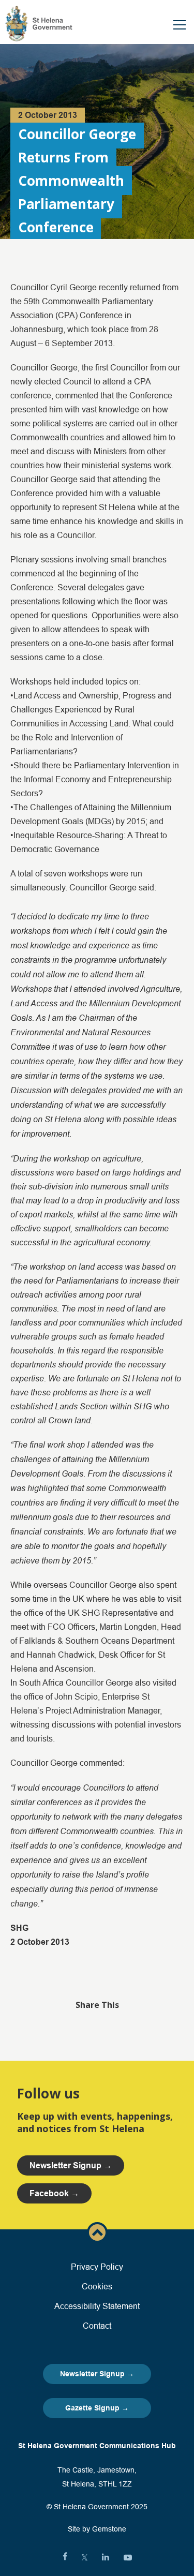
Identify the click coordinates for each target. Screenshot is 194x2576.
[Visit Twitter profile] (85, 2557)
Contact (97, 2326)
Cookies (97, 2286)
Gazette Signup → (97, 2408)
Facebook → (54, 2193)
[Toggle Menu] (180, 25)
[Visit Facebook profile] (65, 2557)
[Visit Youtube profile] (128, 2557)
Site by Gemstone (97, 2529)
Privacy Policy (97, 2267)
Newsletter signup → (71, 2165)
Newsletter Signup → (97, 2374)
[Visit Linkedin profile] (106, 2557)
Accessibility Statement (97, 2306)
